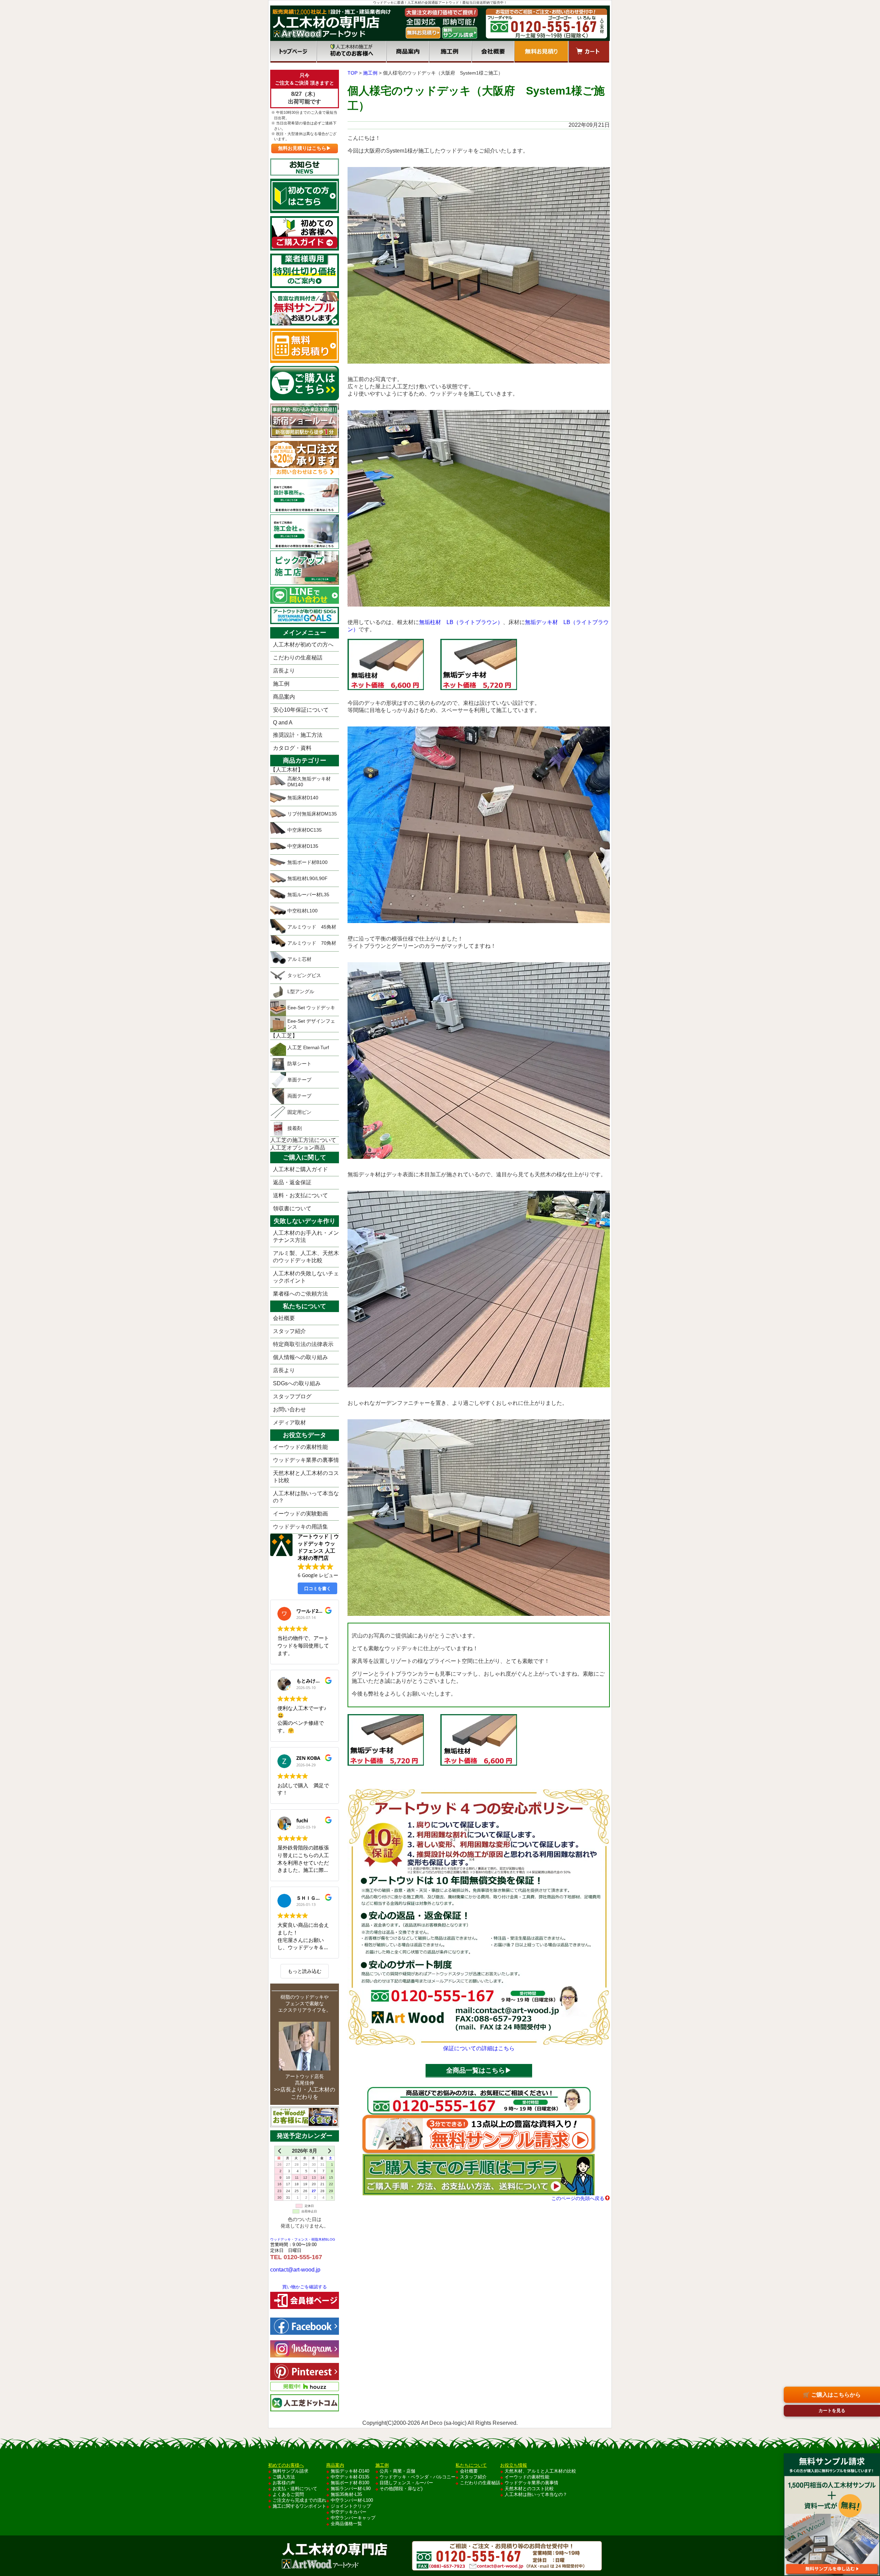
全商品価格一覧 (346, 2524)
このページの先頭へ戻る (578, 2198)
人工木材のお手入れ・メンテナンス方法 (306, 1236)
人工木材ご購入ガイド (300, 1169)
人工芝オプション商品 (298, 1148)
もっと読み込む (305, 1971)
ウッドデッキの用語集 (300, 1527)
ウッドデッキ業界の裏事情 (306, 1460)
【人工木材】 (287, 770)
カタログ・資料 (292, 748)
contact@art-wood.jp (295, 2270)
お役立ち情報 (514, 2465)
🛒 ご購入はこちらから (832, 2395)
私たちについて (471, 2465)
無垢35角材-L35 (346, 2494)
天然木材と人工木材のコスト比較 (306, 1477)
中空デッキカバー (349, 2512)
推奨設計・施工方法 (298, 735)
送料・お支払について (300, 1195)
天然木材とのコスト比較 (529, 2489)
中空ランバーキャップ (353, 2518)
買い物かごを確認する (305, 2287)
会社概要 (493, 52)
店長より (284, 671)
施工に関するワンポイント (299, 2506)
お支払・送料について (295, 2489)
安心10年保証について (301, 710)
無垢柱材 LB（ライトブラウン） (461, 622)
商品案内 (408, 52)
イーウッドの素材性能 (300, 1447)
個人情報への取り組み (300, 1357)
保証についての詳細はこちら (479, 2048)
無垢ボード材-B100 (350, 2483)
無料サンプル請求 (290, 2471)
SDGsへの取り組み (297, 1383)
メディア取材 (289, 1423)
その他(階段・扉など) (401, 2489)
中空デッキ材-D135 (350, 2477)
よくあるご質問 (288, 2494)
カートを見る (832, 2411)
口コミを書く (318, 1588)
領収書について (292, 1208)
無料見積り (541, 52)
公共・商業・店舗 (397, 2471)
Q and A (283, 723)
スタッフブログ (292, 1396)
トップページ (293, 52)
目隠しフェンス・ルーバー (406, 2483)
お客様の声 (284, 2483)
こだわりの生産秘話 (298, 658)
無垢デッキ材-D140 (350, 2471)
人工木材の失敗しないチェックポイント (306, 1277)
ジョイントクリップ (351, 2506)
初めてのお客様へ (351, 52)
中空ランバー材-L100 (352, 2500)
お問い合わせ (289, 1409)
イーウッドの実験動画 (300, 1514)
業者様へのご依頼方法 (300, 1294)
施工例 (450, 52)
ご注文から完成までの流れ (299, 2500)
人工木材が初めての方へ (303, 645)
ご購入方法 (284, 2477)
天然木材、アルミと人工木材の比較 (540, 2471)
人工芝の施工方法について (303, 1140)
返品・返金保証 (292, 1182)
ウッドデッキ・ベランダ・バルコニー (417, 2477)
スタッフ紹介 (289, 1331)
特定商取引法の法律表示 (303, 1344)
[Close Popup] (874, 2447)
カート (589, 52)
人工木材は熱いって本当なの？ (306, 1497)
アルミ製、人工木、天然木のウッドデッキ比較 (306, 1257)
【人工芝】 (284, 1036)
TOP (353, 73)
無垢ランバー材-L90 (351, 2489)
